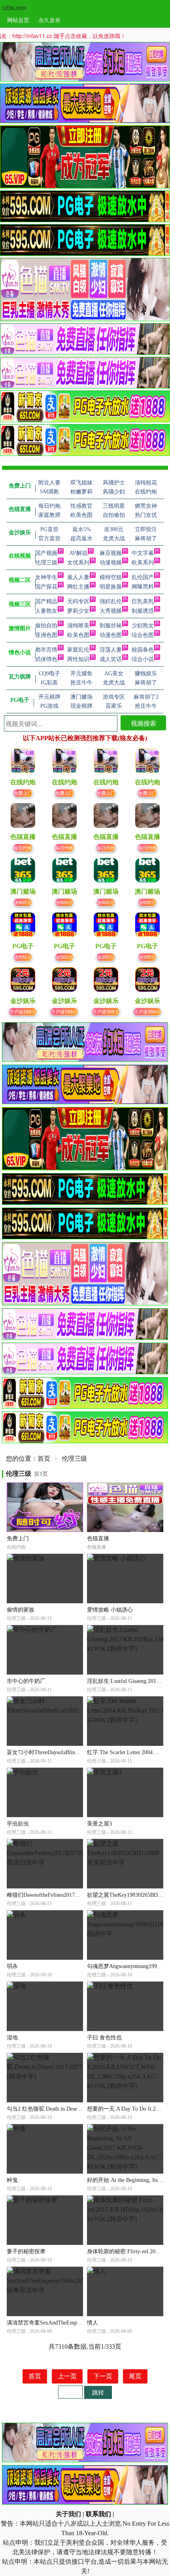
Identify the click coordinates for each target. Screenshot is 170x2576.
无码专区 (78, 601)
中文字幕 (143, 553)
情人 (93, 2323)
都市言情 (46, 650)
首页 (44, 1459)
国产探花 (46, 587)
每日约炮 (23, 847)
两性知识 (78, 659)
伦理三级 (46, 563)
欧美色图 (78, 635)
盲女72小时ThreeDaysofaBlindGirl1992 (52, 1752)
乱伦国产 (143, 577)
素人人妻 (78, 577)
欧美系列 (143, 563)
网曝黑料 (143, 587)
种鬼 (12, 2180)
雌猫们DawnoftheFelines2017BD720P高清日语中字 (67, 1895)
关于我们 (68, 2514)
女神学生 (46, 577)
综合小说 (143, 659)
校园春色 (143, 650)
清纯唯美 (78, 626)
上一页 (67, 2376)
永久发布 (49, 20)
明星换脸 (111, 587)
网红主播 (78, 587)
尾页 (135, 2376)
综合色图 (143, 635)
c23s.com (14, 8)
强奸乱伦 (111, 601)
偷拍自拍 (46, 626)
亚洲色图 (46, 635)
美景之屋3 (99, 1824)
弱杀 (12, 1966)
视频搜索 (144, 723)
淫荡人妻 (111, 650)
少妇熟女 (143, 626)
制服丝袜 (111, 626)
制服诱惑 (143, 611)
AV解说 (78, 553)
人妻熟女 (46, 611)
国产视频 (46, 553)
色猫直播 (98, 1539)
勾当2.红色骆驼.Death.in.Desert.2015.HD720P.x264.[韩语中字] (80, 2109)
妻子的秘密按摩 (26, 2251)
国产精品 (46, 601)
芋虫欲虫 (18, 1824)
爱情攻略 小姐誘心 (110, 1610)
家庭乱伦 (78, 650)
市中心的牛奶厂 (26, 1681)
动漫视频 (111, 563)
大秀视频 (111, 611)
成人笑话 (111, 659)
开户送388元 (23, 1011)
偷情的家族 (21, 1610)
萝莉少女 (78, 611)
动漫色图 (111, 635)
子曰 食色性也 (104, 2038)
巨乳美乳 (143, 601)
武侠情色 (46, 659)
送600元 (23, 902)
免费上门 (23, 793)
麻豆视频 (111, 553)
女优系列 (78, 563)
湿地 (12, 2038)
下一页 (103, 2376)
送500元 (23, 957)
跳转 (98, 2392)
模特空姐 (111, 577)
